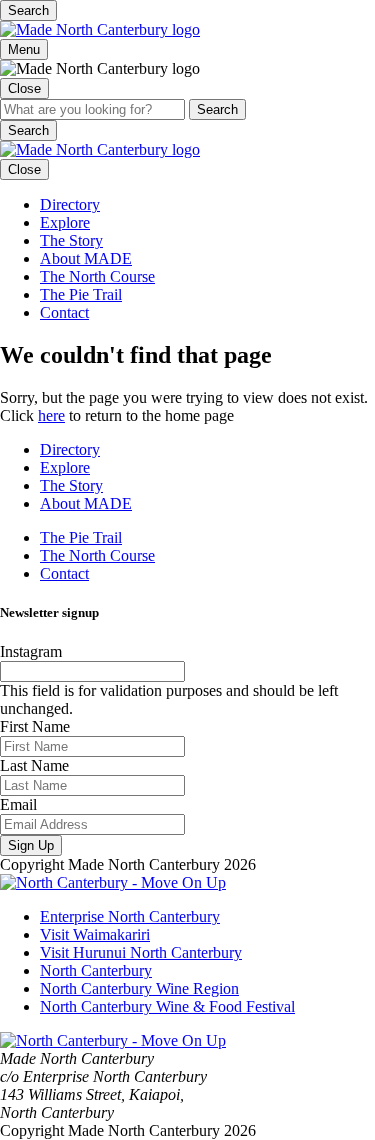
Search (28, 10)
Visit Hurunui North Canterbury (141, 952)
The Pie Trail (81, 294)
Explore (65, 222)
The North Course (97, 276)
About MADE (86, 258)
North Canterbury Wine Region (139, 988)
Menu (24, 49)
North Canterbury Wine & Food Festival (167, 1006)
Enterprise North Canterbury (130, 916)
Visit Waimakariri (95, 934)
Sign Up (31, 845)
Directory (70, 204)
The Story (71, 240)
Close (24, 88)
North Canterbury (96, 970)
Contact (64, 312)
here (51, 415)
